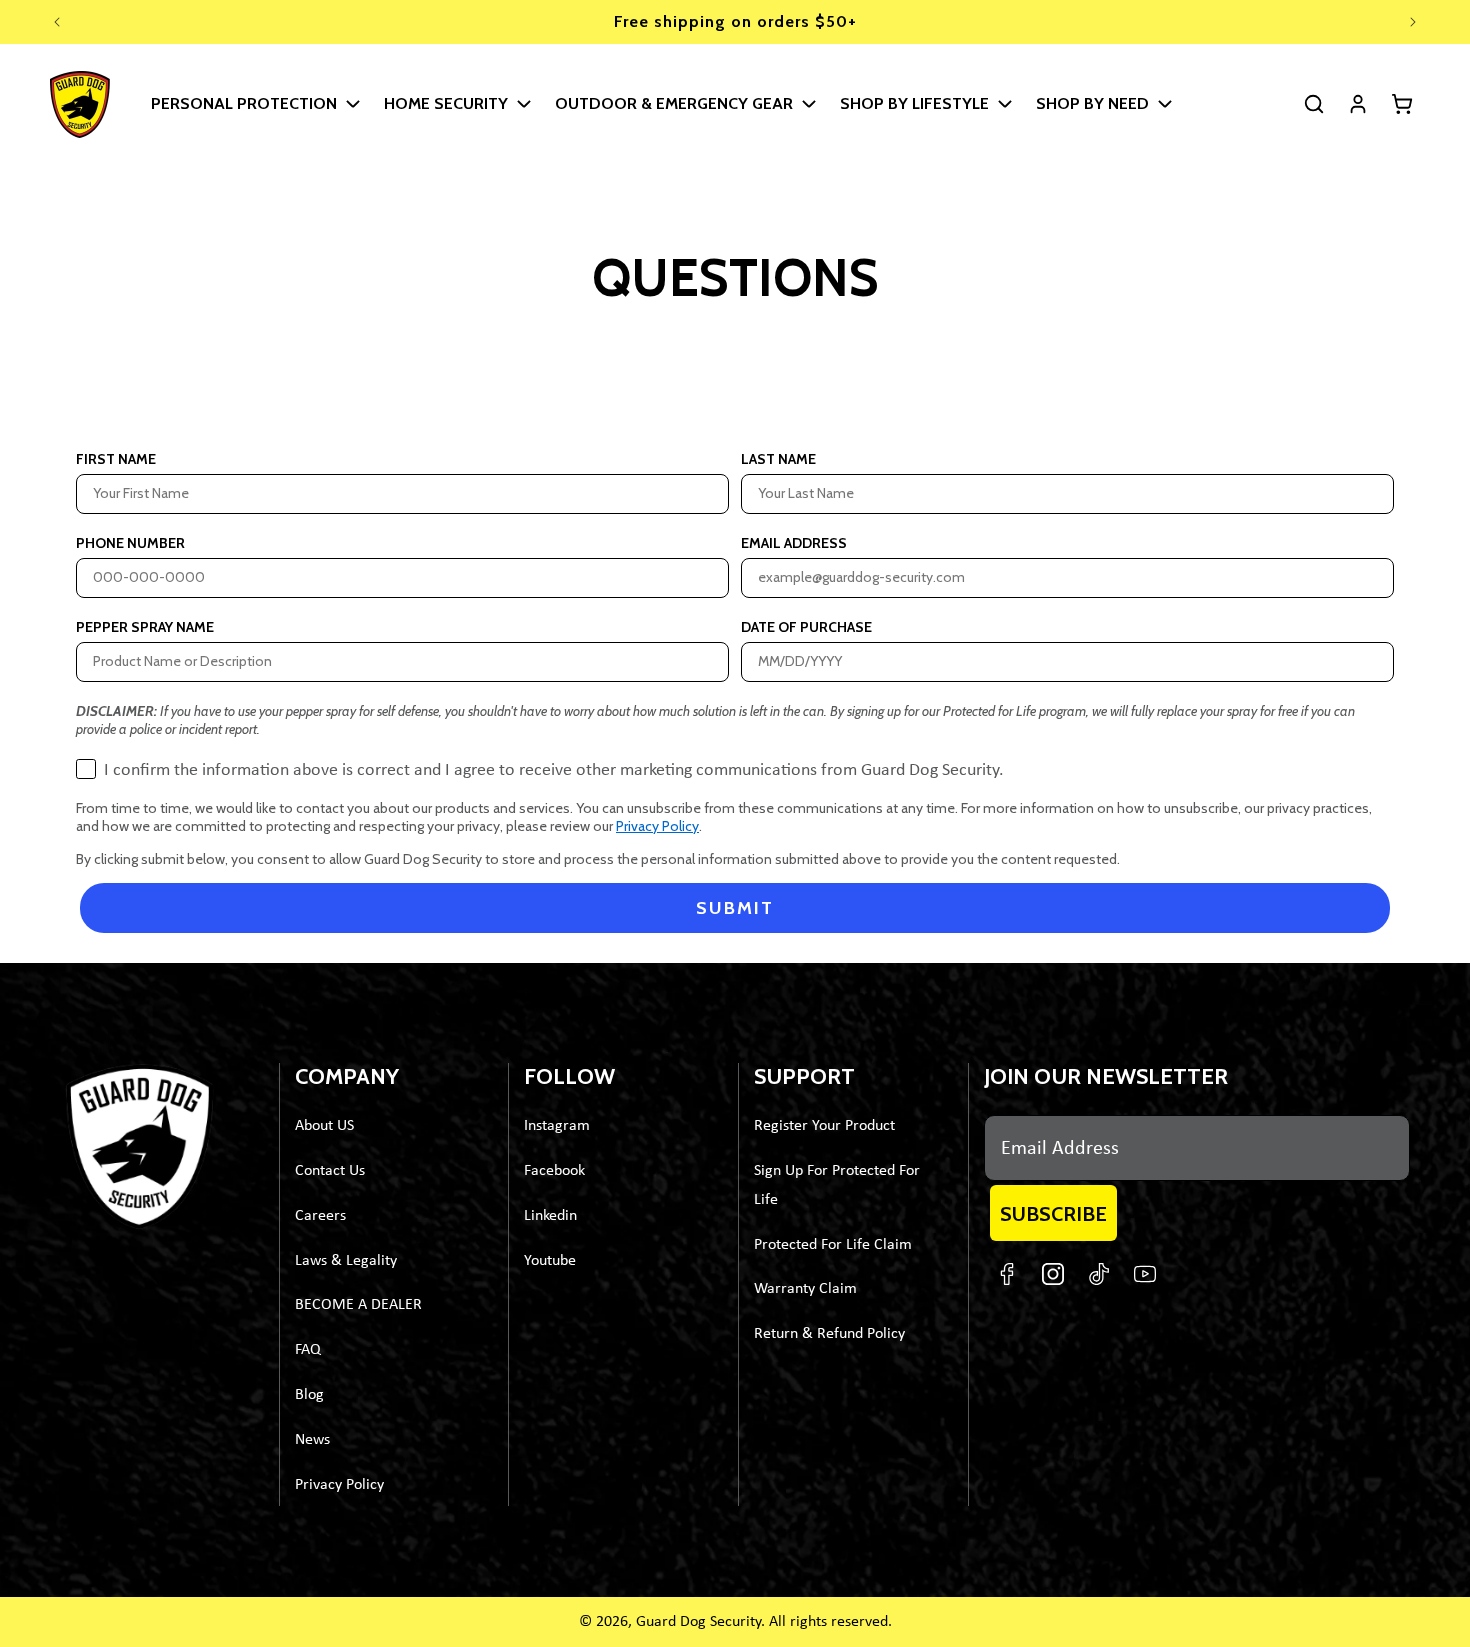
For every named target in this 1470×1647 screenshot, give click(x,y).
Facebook (554, 1171)
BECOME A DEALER (358, 1306)
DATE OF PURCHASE (806, 627)
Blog (309, 1395)
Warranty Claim (805, 1290)
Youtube (550, 1261)
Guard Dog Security (698, 1622)
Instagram (557, 1126)
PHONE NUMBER (130, 543)
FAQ (308, 1350)
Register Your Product (824, 1126)
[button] (254, 104)
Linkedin (550, 1216)
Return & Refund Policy (829, 1334)
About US (324, 1126)
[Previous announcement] (57, 22)
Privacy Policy (657, 826)
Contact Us (330, 1171)
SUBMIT (735, 908)
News (312, 1440)
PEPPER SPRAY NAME (145, 627)
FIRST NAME (116, 459)
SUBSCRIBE (1053, 1214)
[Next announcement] (1413, 22)
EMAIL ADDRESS (794, 543)
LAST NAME (778, 459)
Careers (320, 1216)
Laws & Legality (346, 1261)
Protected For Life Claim (833, 1245)
